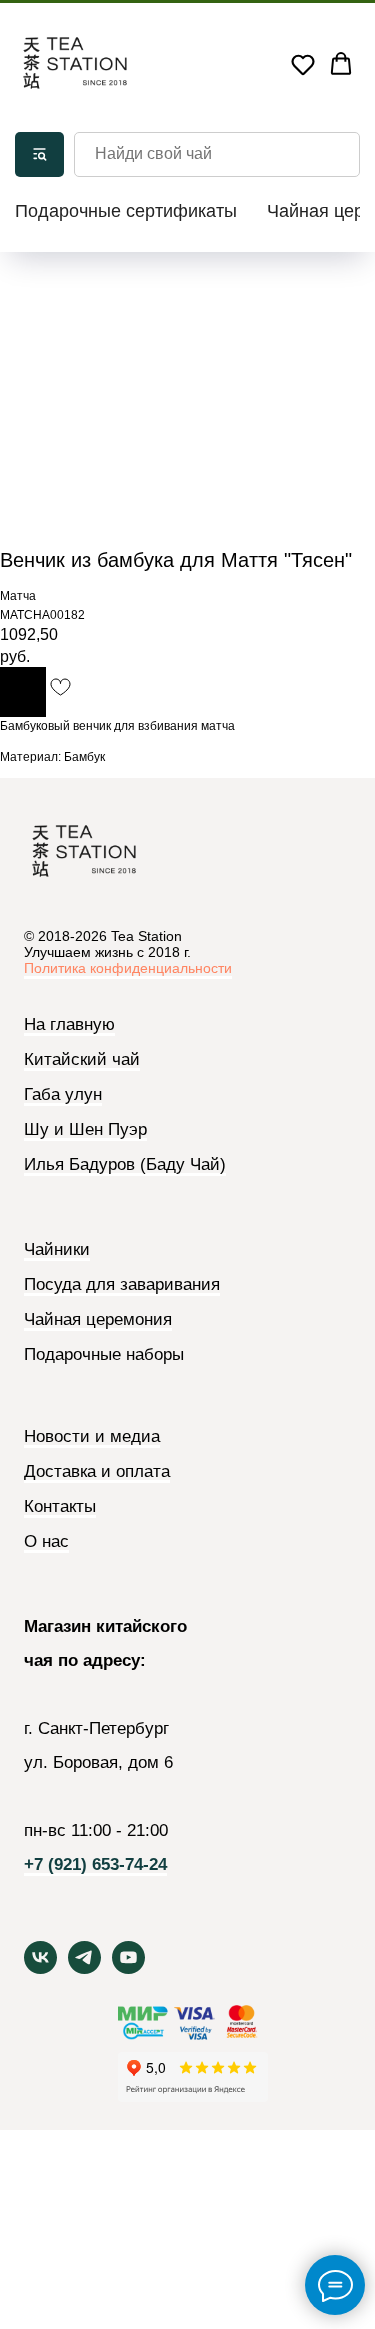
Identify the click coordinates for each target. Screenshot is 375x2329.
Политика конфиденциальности (128, 968)
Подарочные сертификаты (126, 211)
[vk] (40, 1968)
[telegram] (84, 1968)
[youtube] (128, 1968)
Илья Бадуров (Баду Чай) (125, 1165)
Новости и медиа (92, 1437)
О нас (46, 1542)
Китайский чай (82, 1060)
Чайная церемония (98, 1320)
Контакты (60, 1507)
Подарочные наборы (104, 1354)
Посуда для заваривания (122, 1285)
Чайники (57, 1250)
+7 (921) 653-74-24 (95, 1865)
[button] (303, 64)
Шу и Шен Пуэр (85, 1130)
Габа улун (63, 1095)
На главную (69, 1025)
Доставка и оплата (97, 1472)
